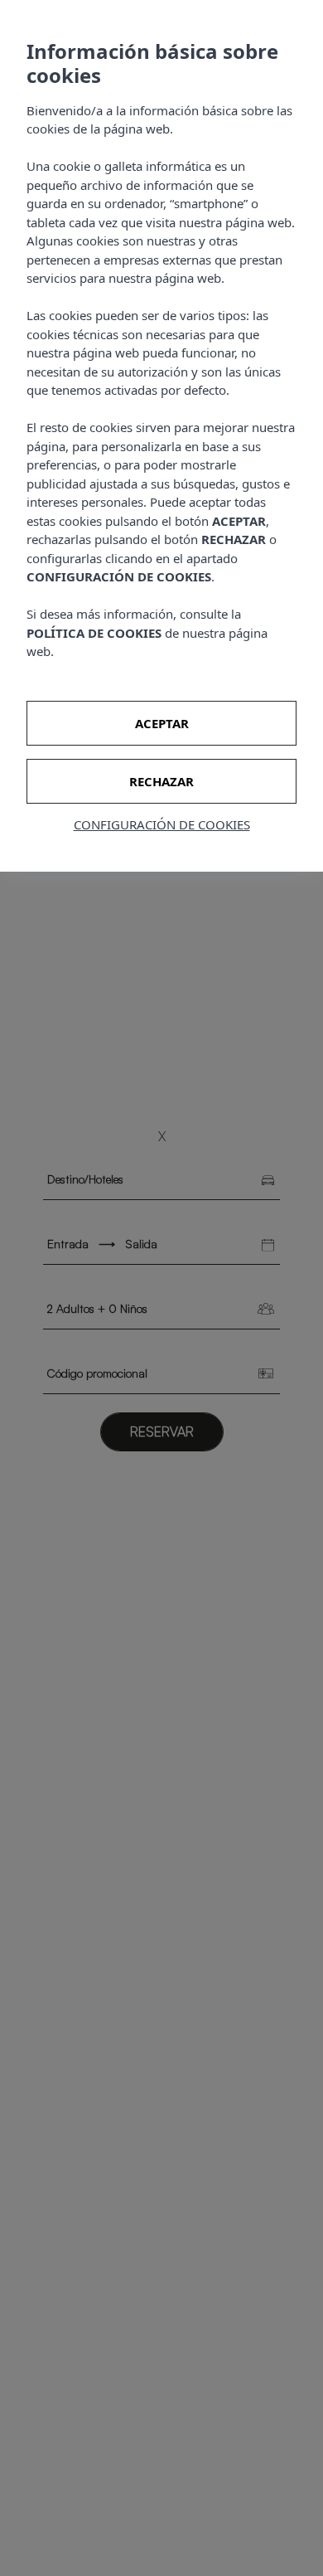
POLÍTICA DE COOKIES (94, 633)
